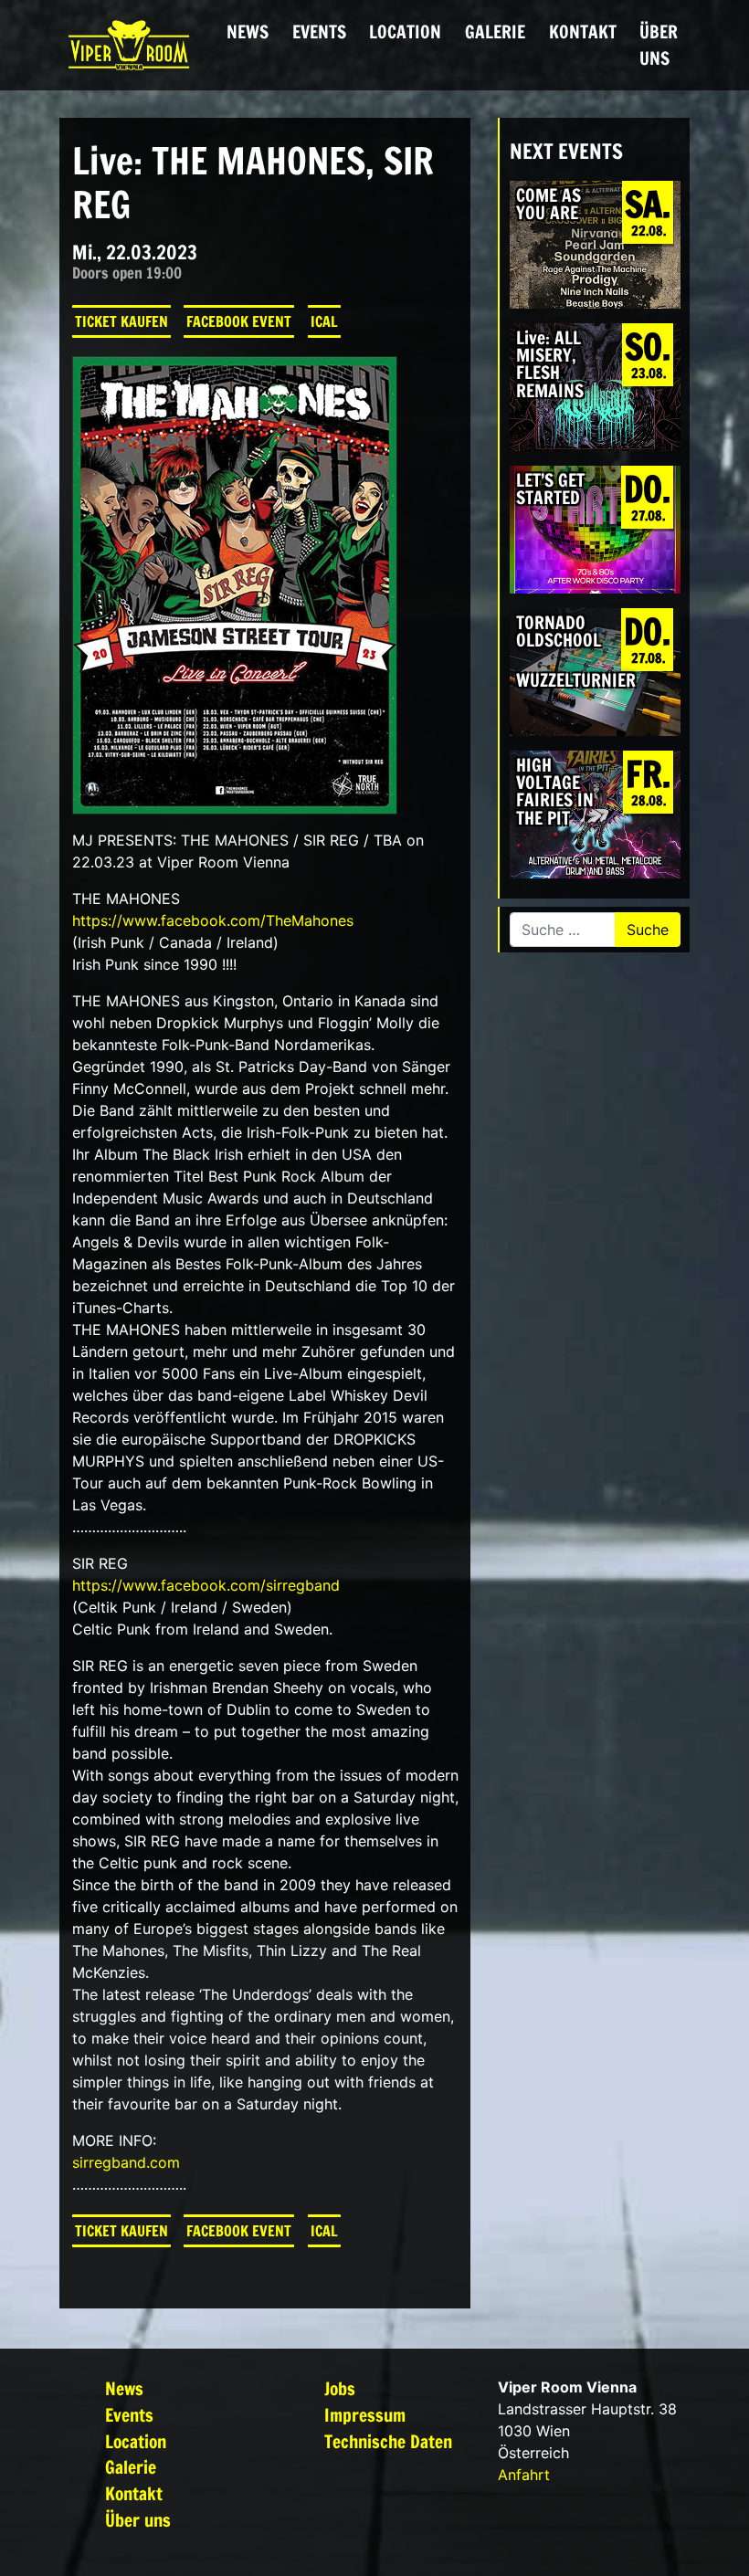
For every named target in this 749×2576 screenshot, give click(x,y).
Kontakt (583, 32)
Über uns (659, 45)
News (248, 32)
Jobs (340, 2388)
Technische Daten (388, 2441)
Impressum (365, 2415)
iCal (324, 321)
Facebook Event (239, 321)
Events (319, 32)
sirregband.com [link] (126, 2162)
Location (405, 32)
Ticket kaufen (121, 321)
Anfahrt (524, 2475)
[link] (213, 920)
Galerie (495, 32)
